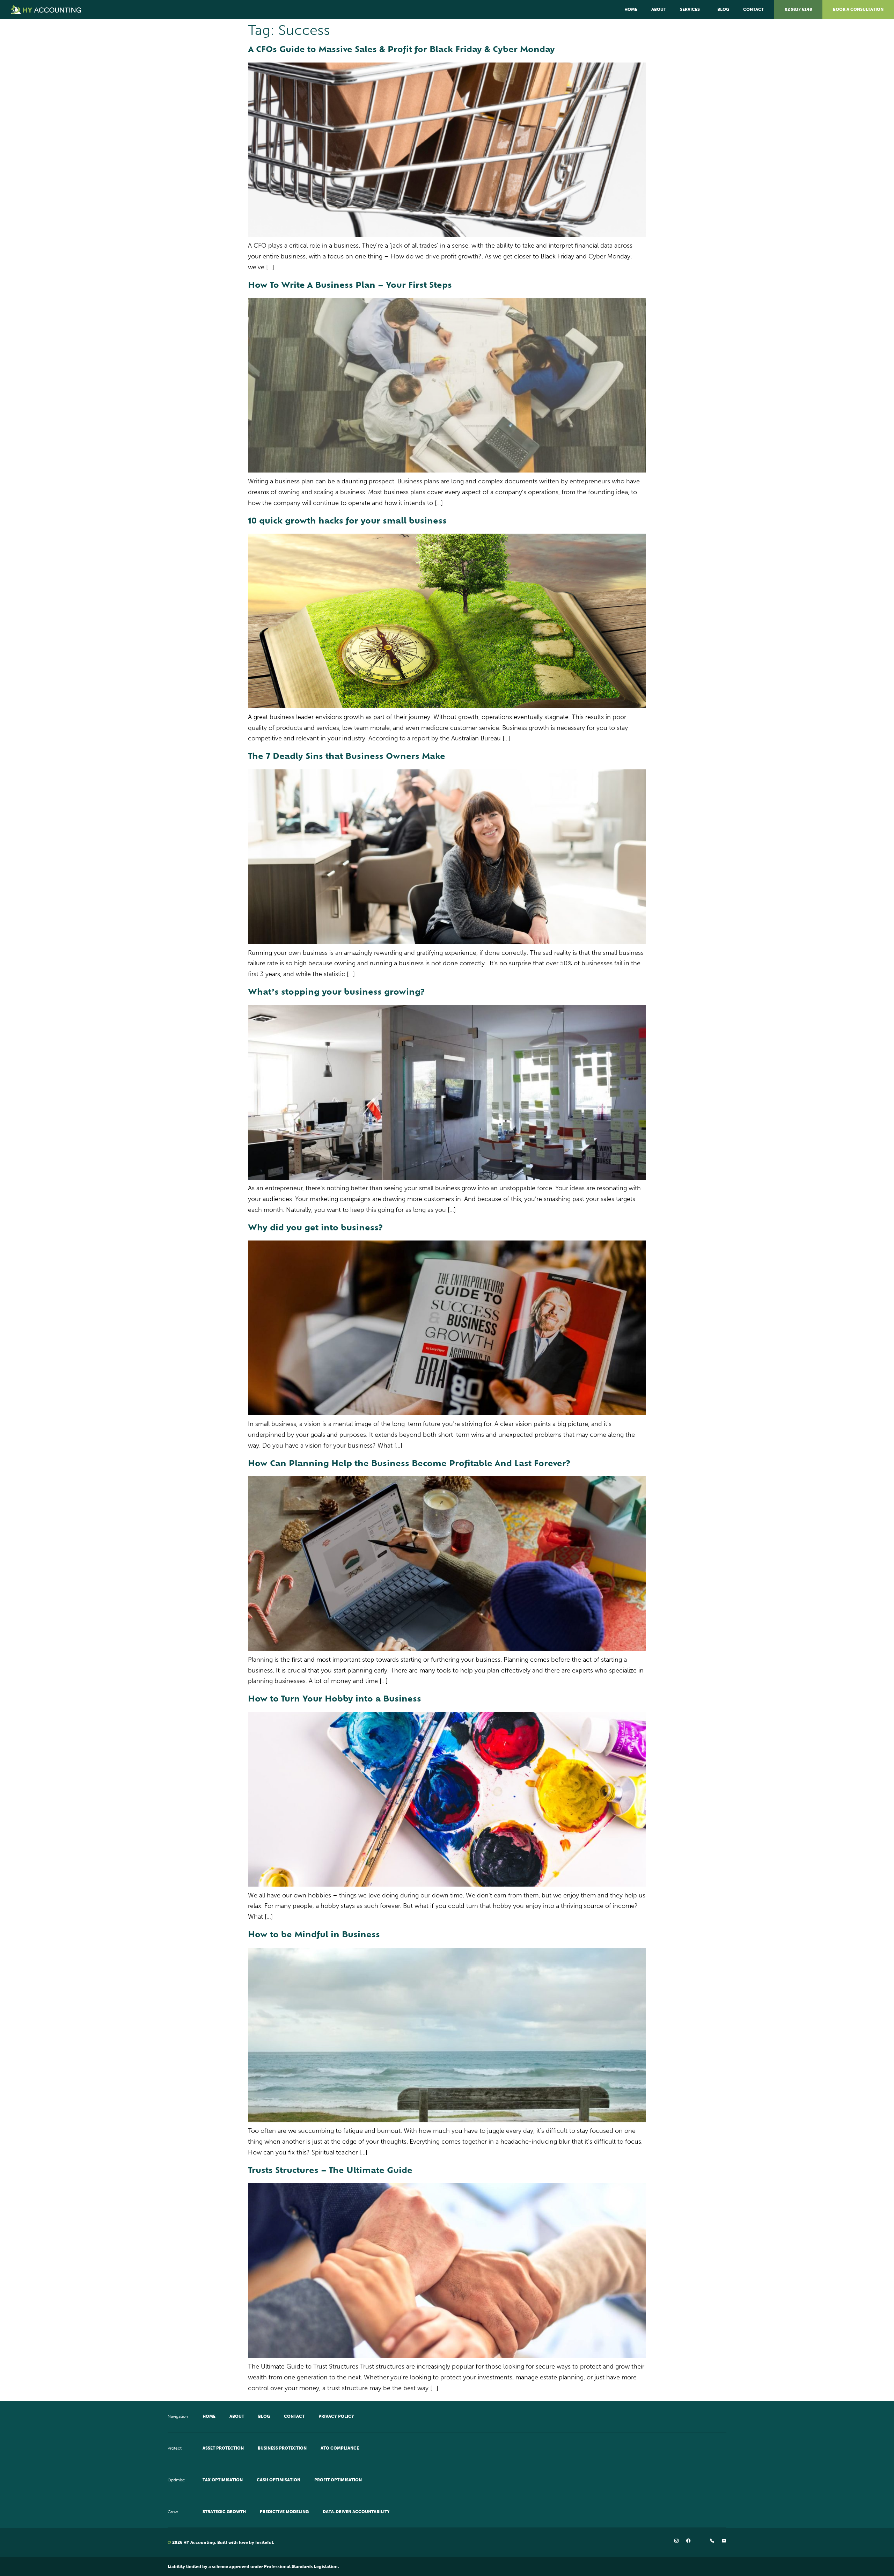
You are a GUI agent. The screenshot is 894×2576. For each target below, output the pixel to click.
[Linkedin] (700, 2541)
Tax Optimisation (223, 2480)
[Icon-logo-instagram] (676, 2541)
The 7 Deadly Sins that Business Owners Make (347, 757)
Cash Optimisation (279, 2480)
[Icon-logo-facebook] (688, 2541)
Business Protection (282, 2448)
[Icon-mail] (724, 2541)
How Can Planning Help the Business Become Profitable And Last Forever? (409, 1464)
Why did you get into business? (315, 1228)
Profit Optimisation (338, 2480)
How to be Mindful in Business (314, 1935)
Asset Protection (223, 2448)
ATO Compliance (340, 2448)
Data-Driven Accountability (356, 2512)
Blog (723, 9)
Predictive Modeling (284, 2512)
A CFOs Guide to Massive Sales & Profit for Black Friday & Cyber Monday (401, 50)
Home (631, 9)
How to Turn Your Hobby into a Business (335, 1700)
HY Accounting (199, 2542)
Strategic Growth (224, 2512)
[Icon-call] (712, 2541)
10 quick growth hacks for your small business (347, 522)
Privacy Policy (336, 2416)
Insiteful (264, 2542)
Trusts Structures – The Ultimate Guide (330, 2171)
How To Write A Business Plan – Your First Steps (350, 286)
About (659, 9)
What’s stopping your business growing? (336, 993)
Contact (753, 9)
